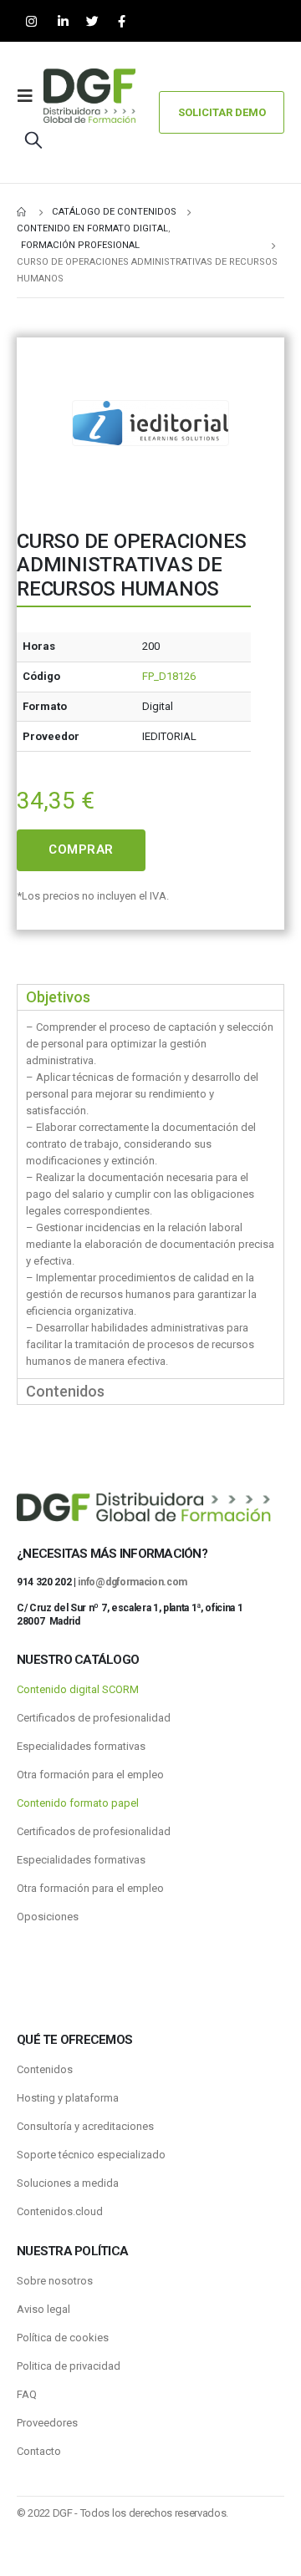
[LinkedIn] (63, 21)
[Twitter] (92, 21)
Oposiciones (48, 1917)
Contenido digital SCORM (78, 1689)
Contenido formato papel (78, 1803)
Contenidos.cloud (60, 2211)
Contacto (39, 2451)
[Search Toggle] (33, 139)
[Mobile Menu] (30, 96)
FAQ (27, 2394)
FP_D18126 (169, 676)
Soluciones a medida (68, 2183)
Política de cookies (63, 2338)
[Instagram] (31, 21)
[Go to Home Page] (23, 212)
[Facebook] (122, 21)
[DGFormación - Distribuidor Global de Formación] (89, 96)
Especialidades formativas (81, 1746)
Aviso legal (43, 2309)
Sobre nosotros (55, 2281)
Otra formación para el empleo (90, 1775)
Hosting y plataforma (68, 2098)
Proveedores (47, 2423)
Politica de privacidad (69, 2366)
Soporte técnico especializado (91, 2155)
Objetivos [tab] (58, 997)
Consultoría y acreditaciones (85, 2126)
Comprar (81, 849)
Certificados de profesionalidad (94, 1718)
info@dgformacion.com (133, 1582)
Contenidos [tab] (65, 1391)
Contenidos (45, 2069)
